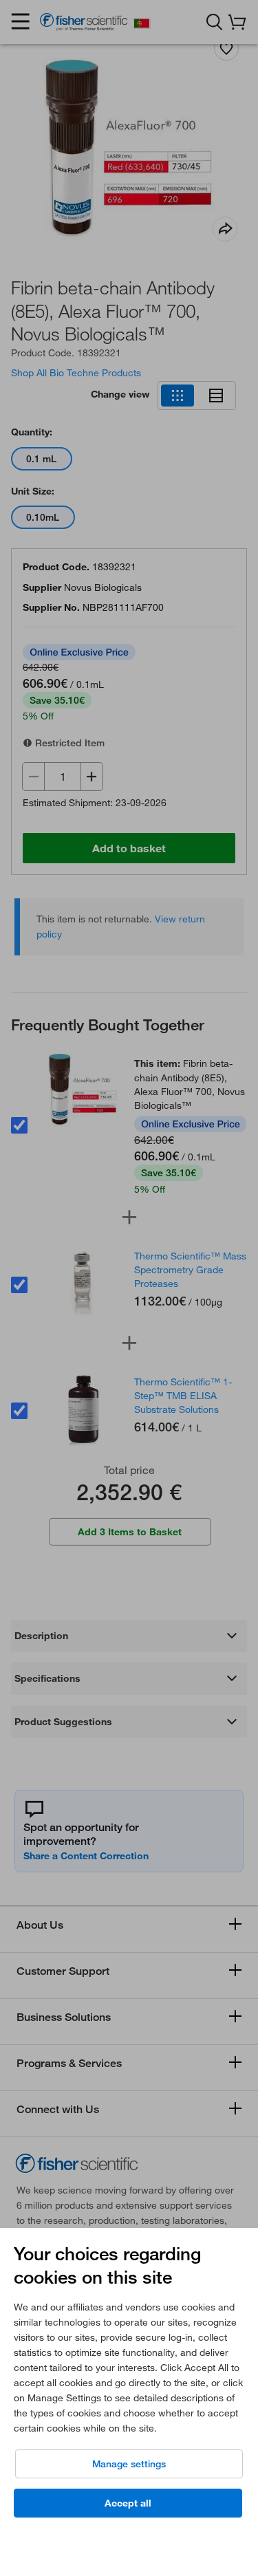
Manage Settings (129, 2464)
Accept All (128, 2503)
